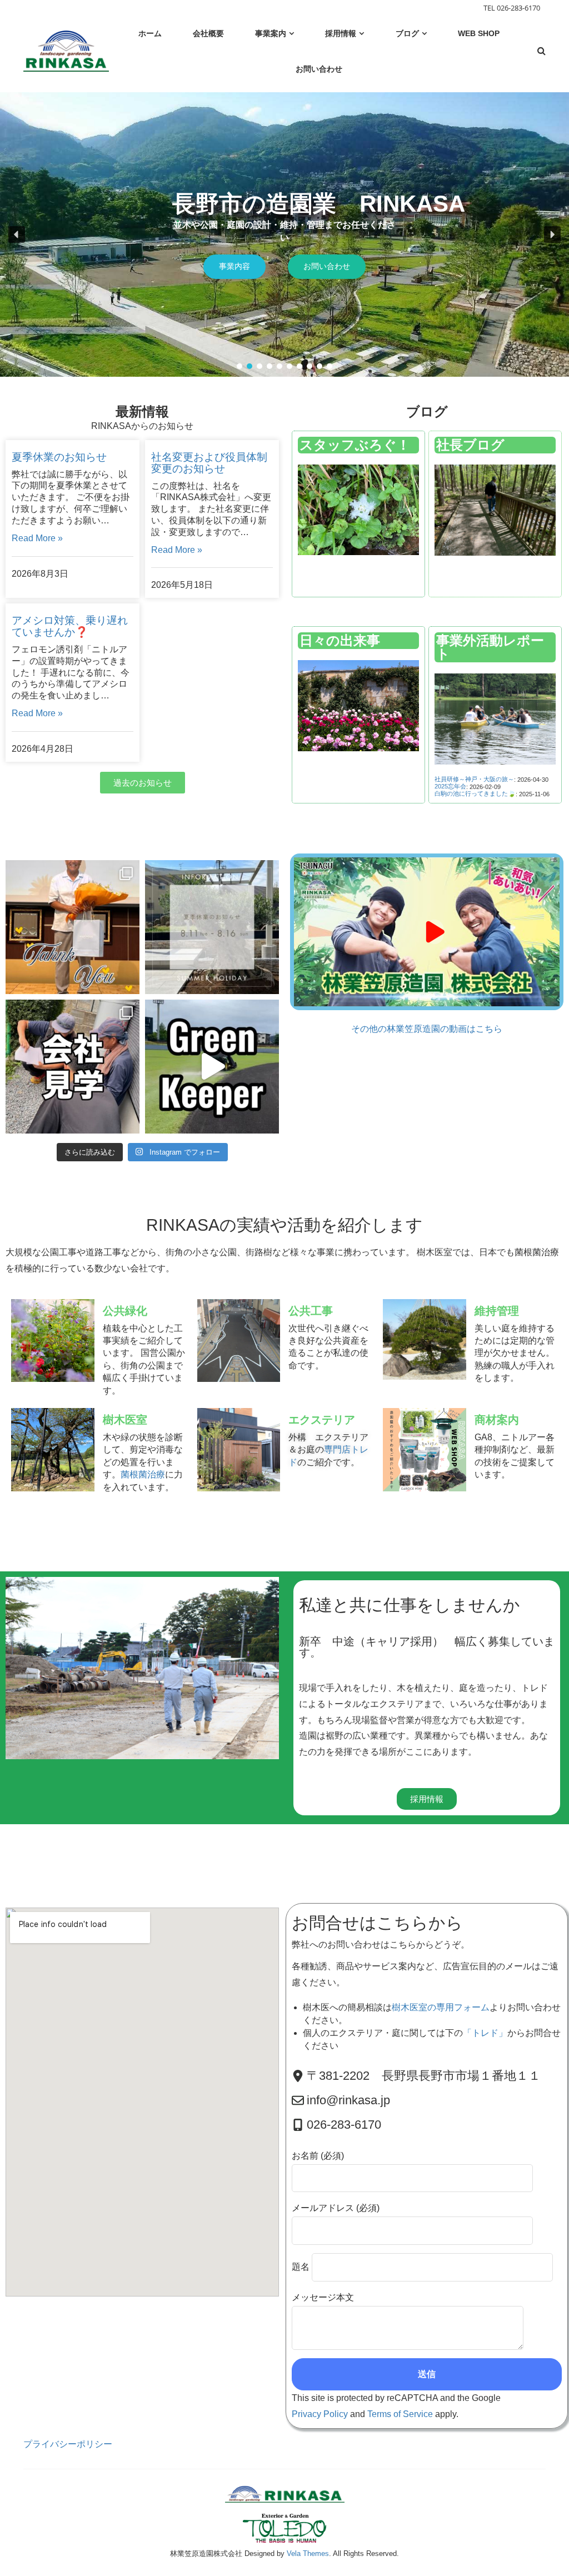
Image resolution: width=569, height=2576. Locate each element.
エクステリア (322, 1420)
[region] (284, 234)
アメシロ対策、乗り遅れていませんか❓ (70, 626)
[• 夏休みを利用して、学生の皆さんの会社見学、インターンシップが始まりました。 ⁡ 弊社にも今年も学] (73, 1067)
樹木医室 (125, 1420)
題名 (302, 2267)
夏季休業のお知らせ (59, 457)
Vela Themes (308, 2553)
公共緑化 (125, 1311)
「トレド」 (485, 2033)
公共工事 (311, 1311)
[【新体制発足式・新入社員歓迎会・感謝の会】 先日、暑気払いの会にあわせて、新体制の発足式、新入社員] (73, 927)
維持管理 (497, 1311)
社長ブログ (470, 445)
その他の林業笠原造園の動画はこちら (427, 1029)
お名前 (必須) (318, 2156)
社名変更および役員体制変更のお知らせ (209, 463)
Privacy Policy (320, 2414)
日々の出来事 (340, 640)
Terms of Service (400, 2414)
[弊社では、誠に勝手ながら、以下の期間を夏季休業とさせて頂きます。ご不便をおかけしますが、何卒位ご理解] (212, 927)
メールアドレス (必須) (336, 2208)
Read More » (37, 538)
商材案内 (497, 1420)
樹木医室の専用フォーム (441, 2007)
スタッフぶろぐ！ (355, 445)
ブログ (427, 411)
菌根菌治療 (143, 1474)
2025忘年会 (450, 786)
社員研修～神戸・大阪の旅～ (474, 779)
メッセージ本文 (323, 2297)
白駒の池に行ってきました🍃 (475, 793)
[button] (17, 234)
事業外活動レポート (490, 647)
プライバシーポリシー (68, 2444)
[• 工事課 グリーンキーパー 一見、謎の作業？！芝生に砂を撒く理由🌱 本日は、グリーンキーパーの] (212, 1067)
